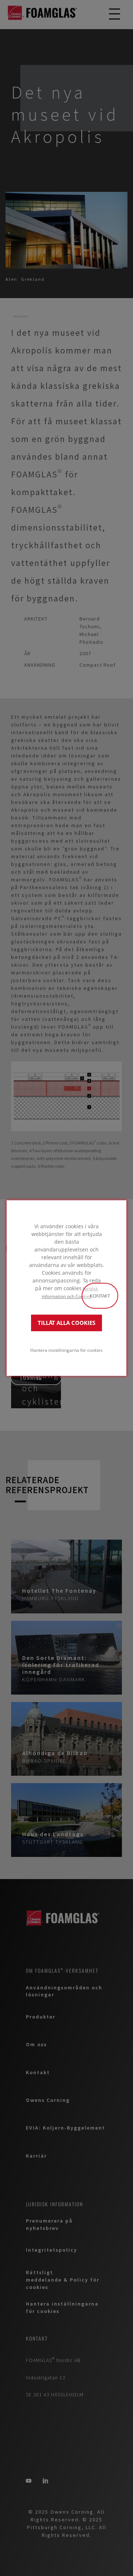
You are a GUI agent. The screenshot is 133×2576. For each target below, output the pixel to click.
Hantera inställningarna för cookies (66, 1350)
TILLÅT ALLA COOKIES (66, 1323)
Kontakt (100, 1296)
